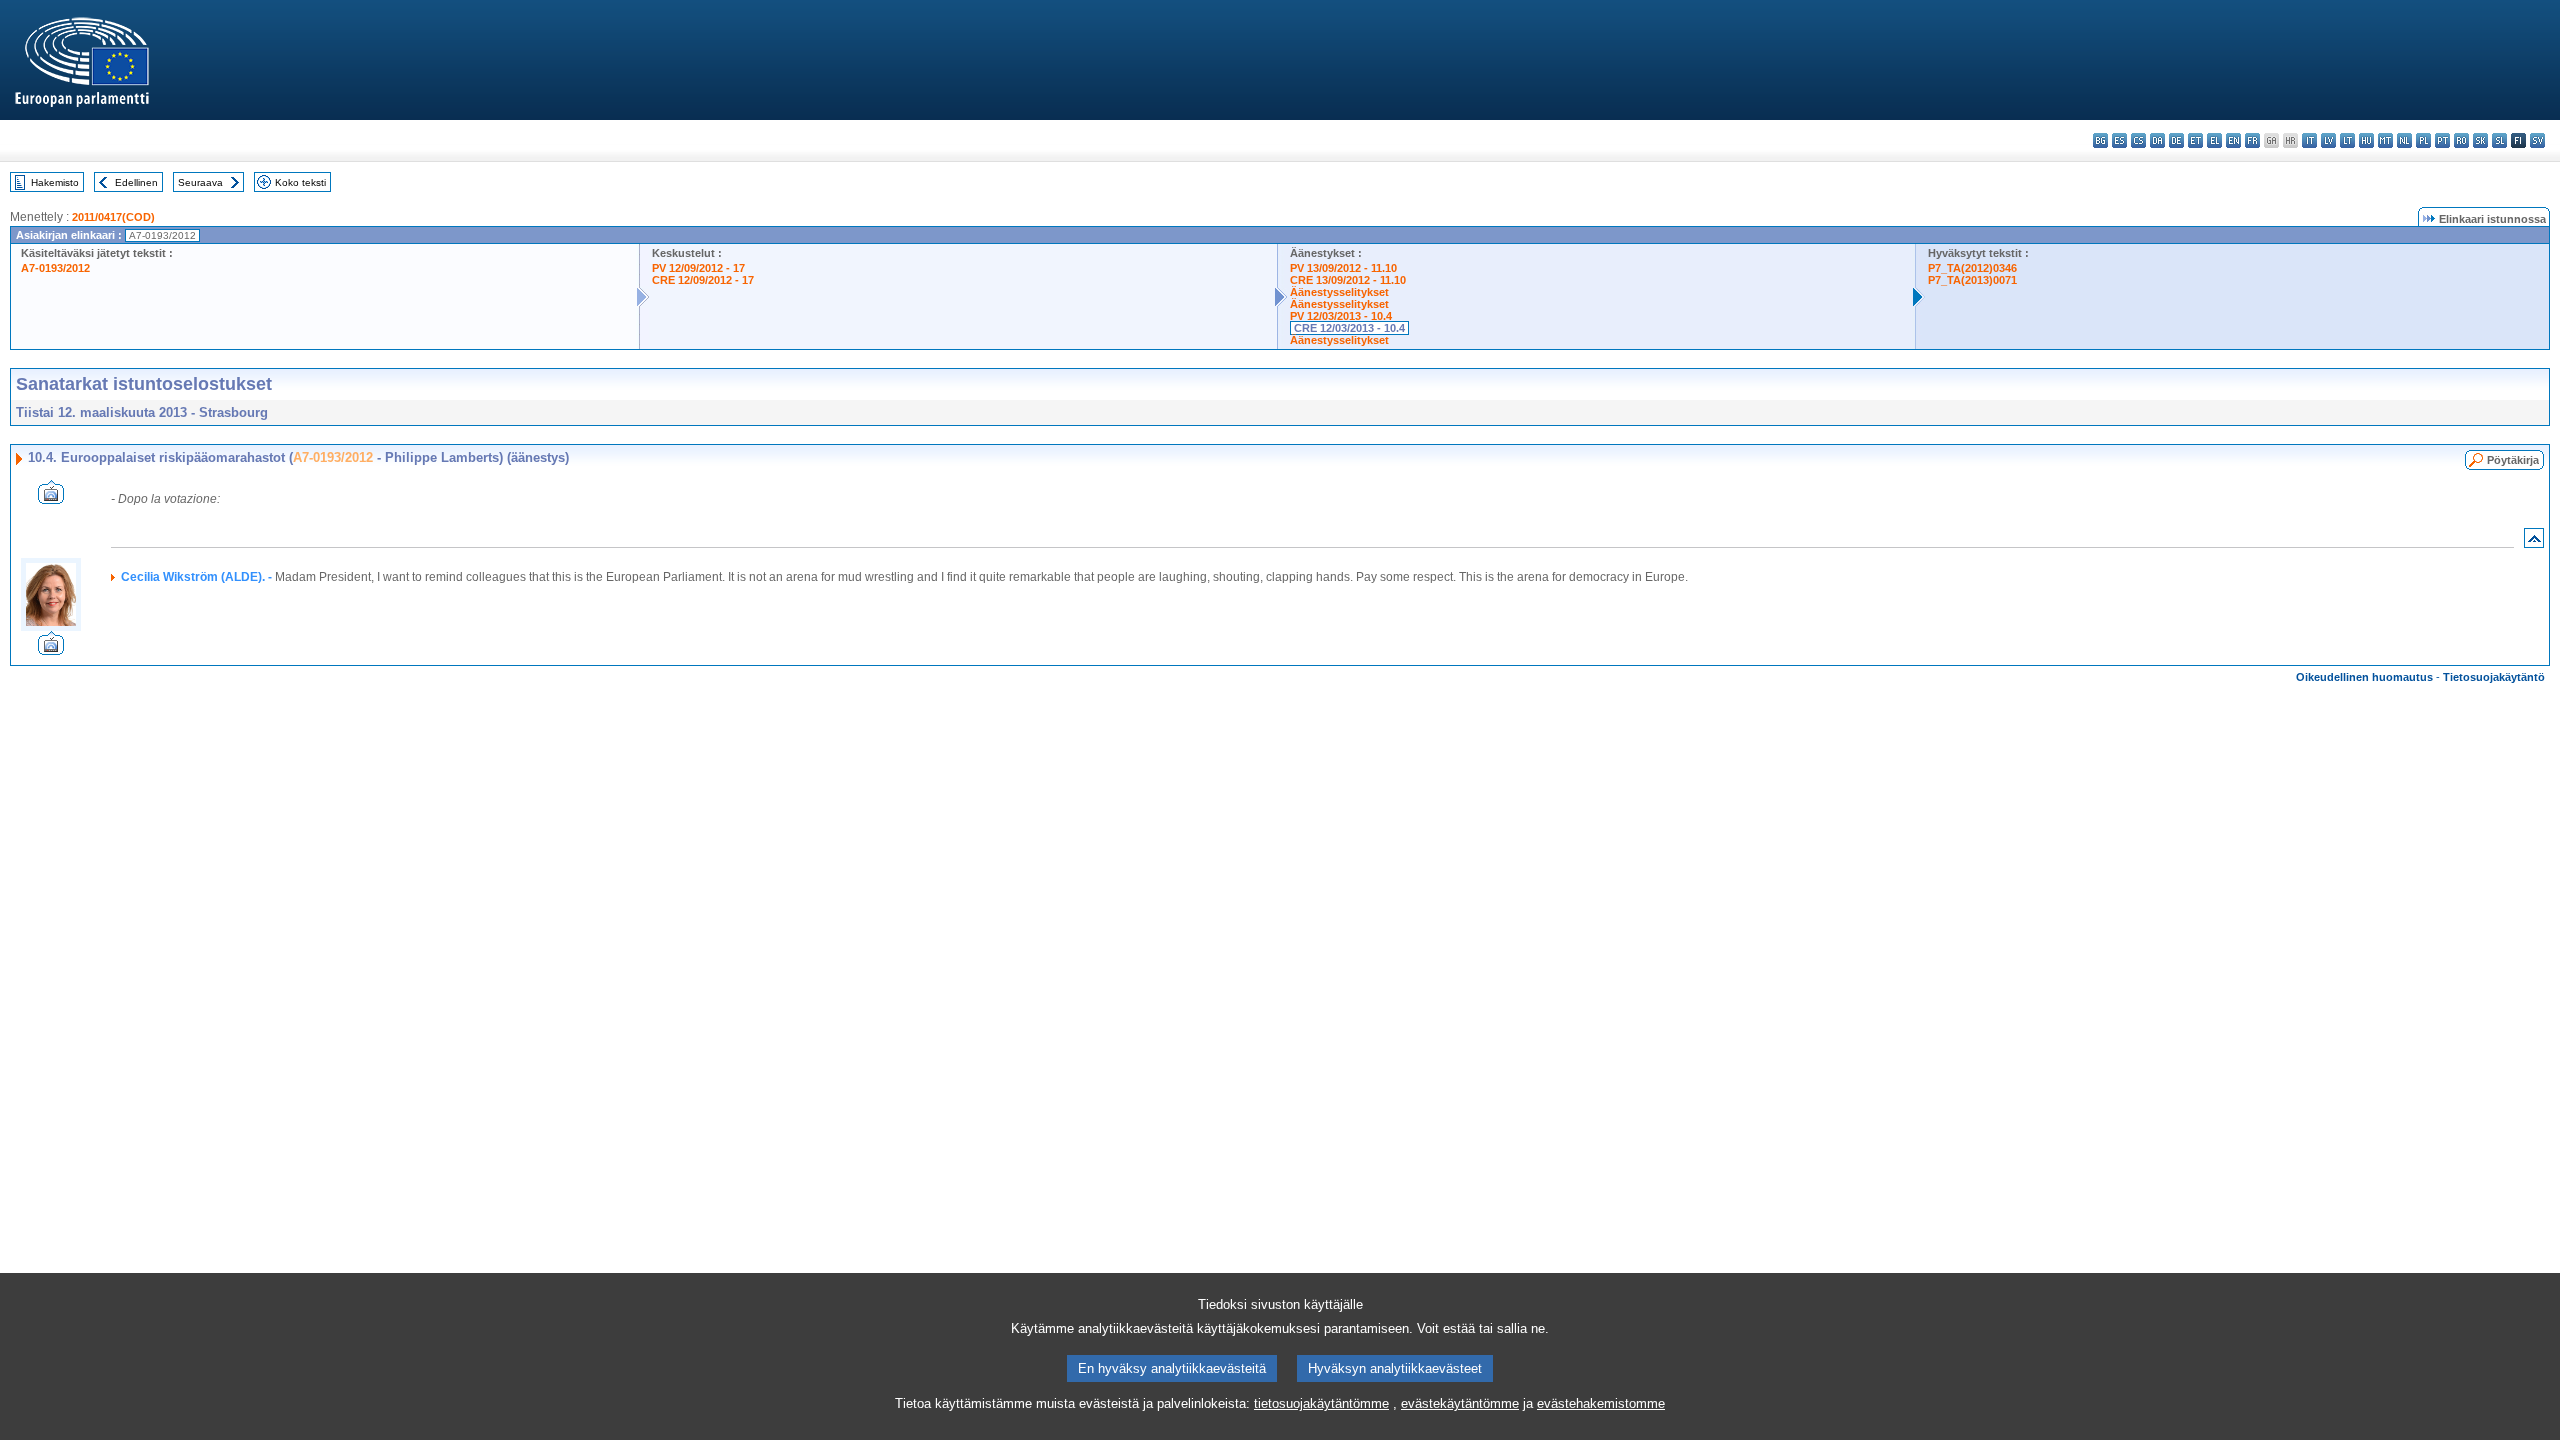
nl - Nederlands (2404, 140)
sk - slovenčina (2480, 140)
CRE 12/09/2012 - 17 (703, 280)
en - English (2233, 140)
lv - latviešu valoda (2328, 140)
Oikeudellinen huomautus (2364, 677)
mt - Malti (2385, 140)
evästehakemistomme (1601, 1403)
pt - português (2442, 140)
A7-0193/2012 (55, 268)
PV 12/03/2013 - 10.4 (1341, 316)
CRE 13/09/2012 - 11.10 (1348, 280)
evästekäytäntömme (1460, 1403)
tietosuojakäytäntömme (1321, 1403)
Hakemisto (55, 182)
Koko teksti (300, 182)
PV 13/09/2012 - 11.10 (1343, 268)
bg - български (2100, 140)
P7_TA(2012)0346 (1972, 268)
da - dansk (2157, 140)
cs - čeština (2138, 140)
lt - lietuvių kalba (2347, 140)
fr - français (2252, 140)
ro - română (2461, 140)
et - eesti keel (2195, 140)
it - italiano (2309, 140)
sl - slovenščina (2499, 140)
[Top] (2534, 542)
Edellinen (136, 182)
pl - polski (2423, 140)
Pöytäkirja (2513, 460)
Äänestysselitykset (1339, 292)
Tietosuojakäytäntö (2494, 677)
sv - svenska (2537, 140)
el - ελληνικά (2214, 140)
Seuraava (200, 182)
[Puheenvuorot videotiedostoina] (51, 498)
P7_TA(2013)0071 (1972, 280)
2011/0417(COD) (113, 217)
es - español (2119, 140)
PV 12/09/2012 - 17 (698, 268)
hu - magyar (2366, 140)
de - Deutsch (2176, 140)
